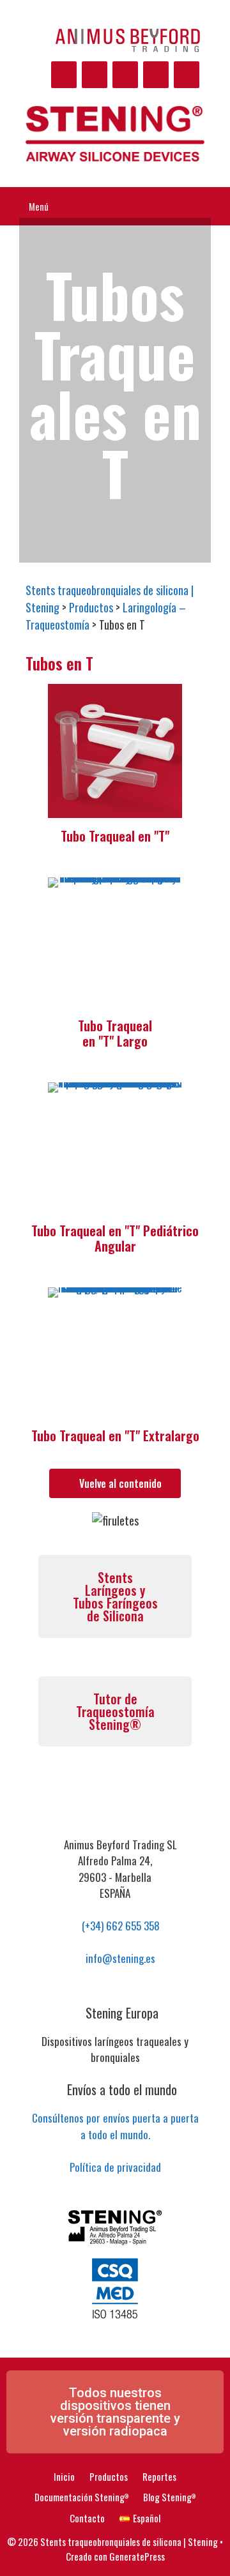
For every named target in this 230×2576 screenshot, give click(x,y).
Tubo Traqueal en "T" (115, 836)
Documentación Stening (81, 2497)
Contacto (87, 2518)
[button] (115, 2412)
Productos (109, 2476)
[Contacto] (125, 75)
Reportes (159, 2476)
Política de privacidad (115, 2167)
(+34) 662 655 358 (119, 1926)
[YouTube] (95, 75)
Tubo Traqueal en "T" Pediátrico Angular (115, 1238)
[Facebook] (64, 75)
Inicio (64, 2476)
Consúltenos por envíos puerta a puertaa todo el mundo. (115, 2126)
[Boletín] (187, 75)
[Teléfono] (156, 75)
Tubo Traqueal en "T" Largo (115, 1033)
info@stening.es (119, 1958)
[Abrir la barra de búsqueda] (211, 206)
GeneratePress (137, 2556)
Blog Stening (169, 2497)
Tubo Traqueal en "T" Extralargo (115, 1436)
